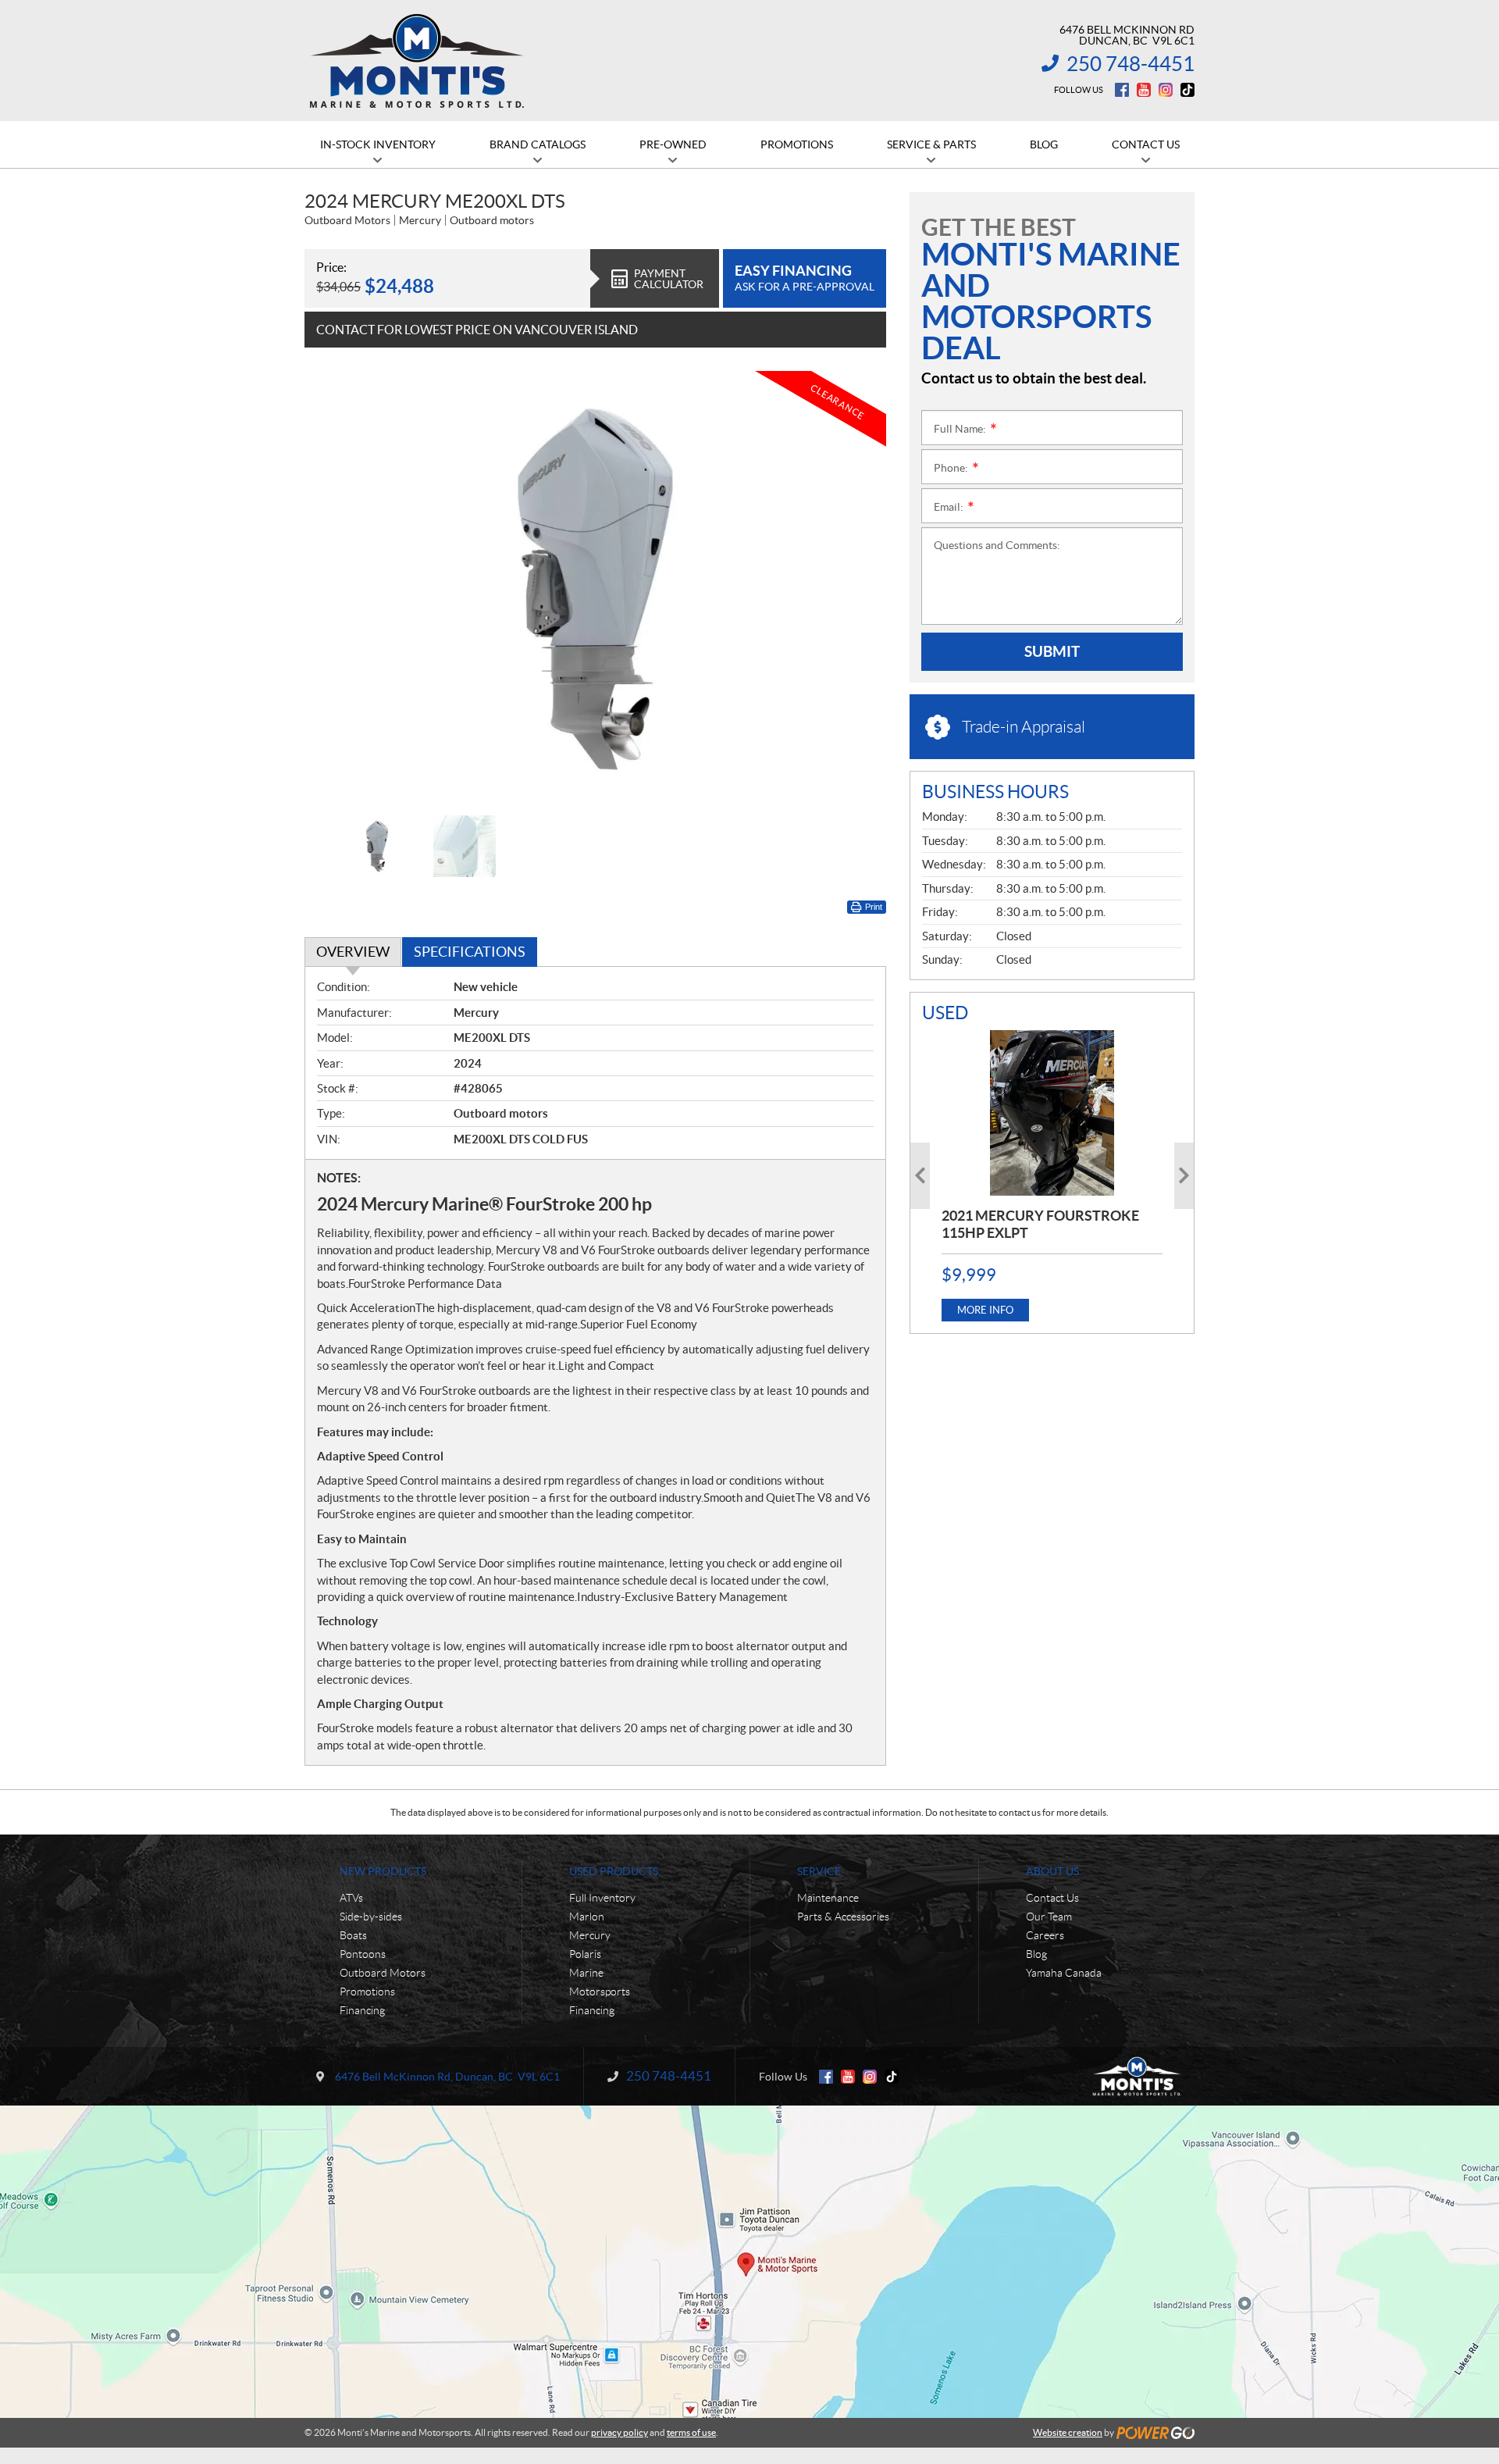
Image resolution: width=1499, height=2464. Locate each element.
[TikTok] (1187, 90)
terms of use (691, 2432)
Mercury (590, 1935)
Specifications (470, 952)
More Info (985, 1310)
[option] (595, 589)
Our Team (1049, 1917)
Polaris (585, 1954)
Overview (353, 952)
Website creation (1068, 2432)
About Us (1052, 1871)
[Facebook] (1122, 90)
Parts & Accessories (843, 1917)
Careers (1045, 1935)
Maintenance (828, 1898)
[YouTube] (1144, 90)
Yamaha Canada (1064, 1973)
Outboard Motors (383, 1973)
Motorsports (600, 1992)
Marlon (587, 1917)
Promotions (367, 1992)
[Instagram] (1166, 90)
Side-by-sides (371, 1917)
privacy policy (620, 2432)
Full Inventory (602, 1898)
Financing (362, 2010)
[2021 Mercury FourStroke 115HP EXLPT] (1052, 1113)
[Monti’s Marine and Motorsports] (417, 61)
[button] (336, 589)
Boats (353, 1935)
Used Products (614, 1871)
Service (819, 1871)
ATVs (351, 1898)
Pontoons (363, 1954)
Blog (1036, 1954)
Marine (586, 1973)
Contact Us (1052, 1898)
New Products (383, 1871)
